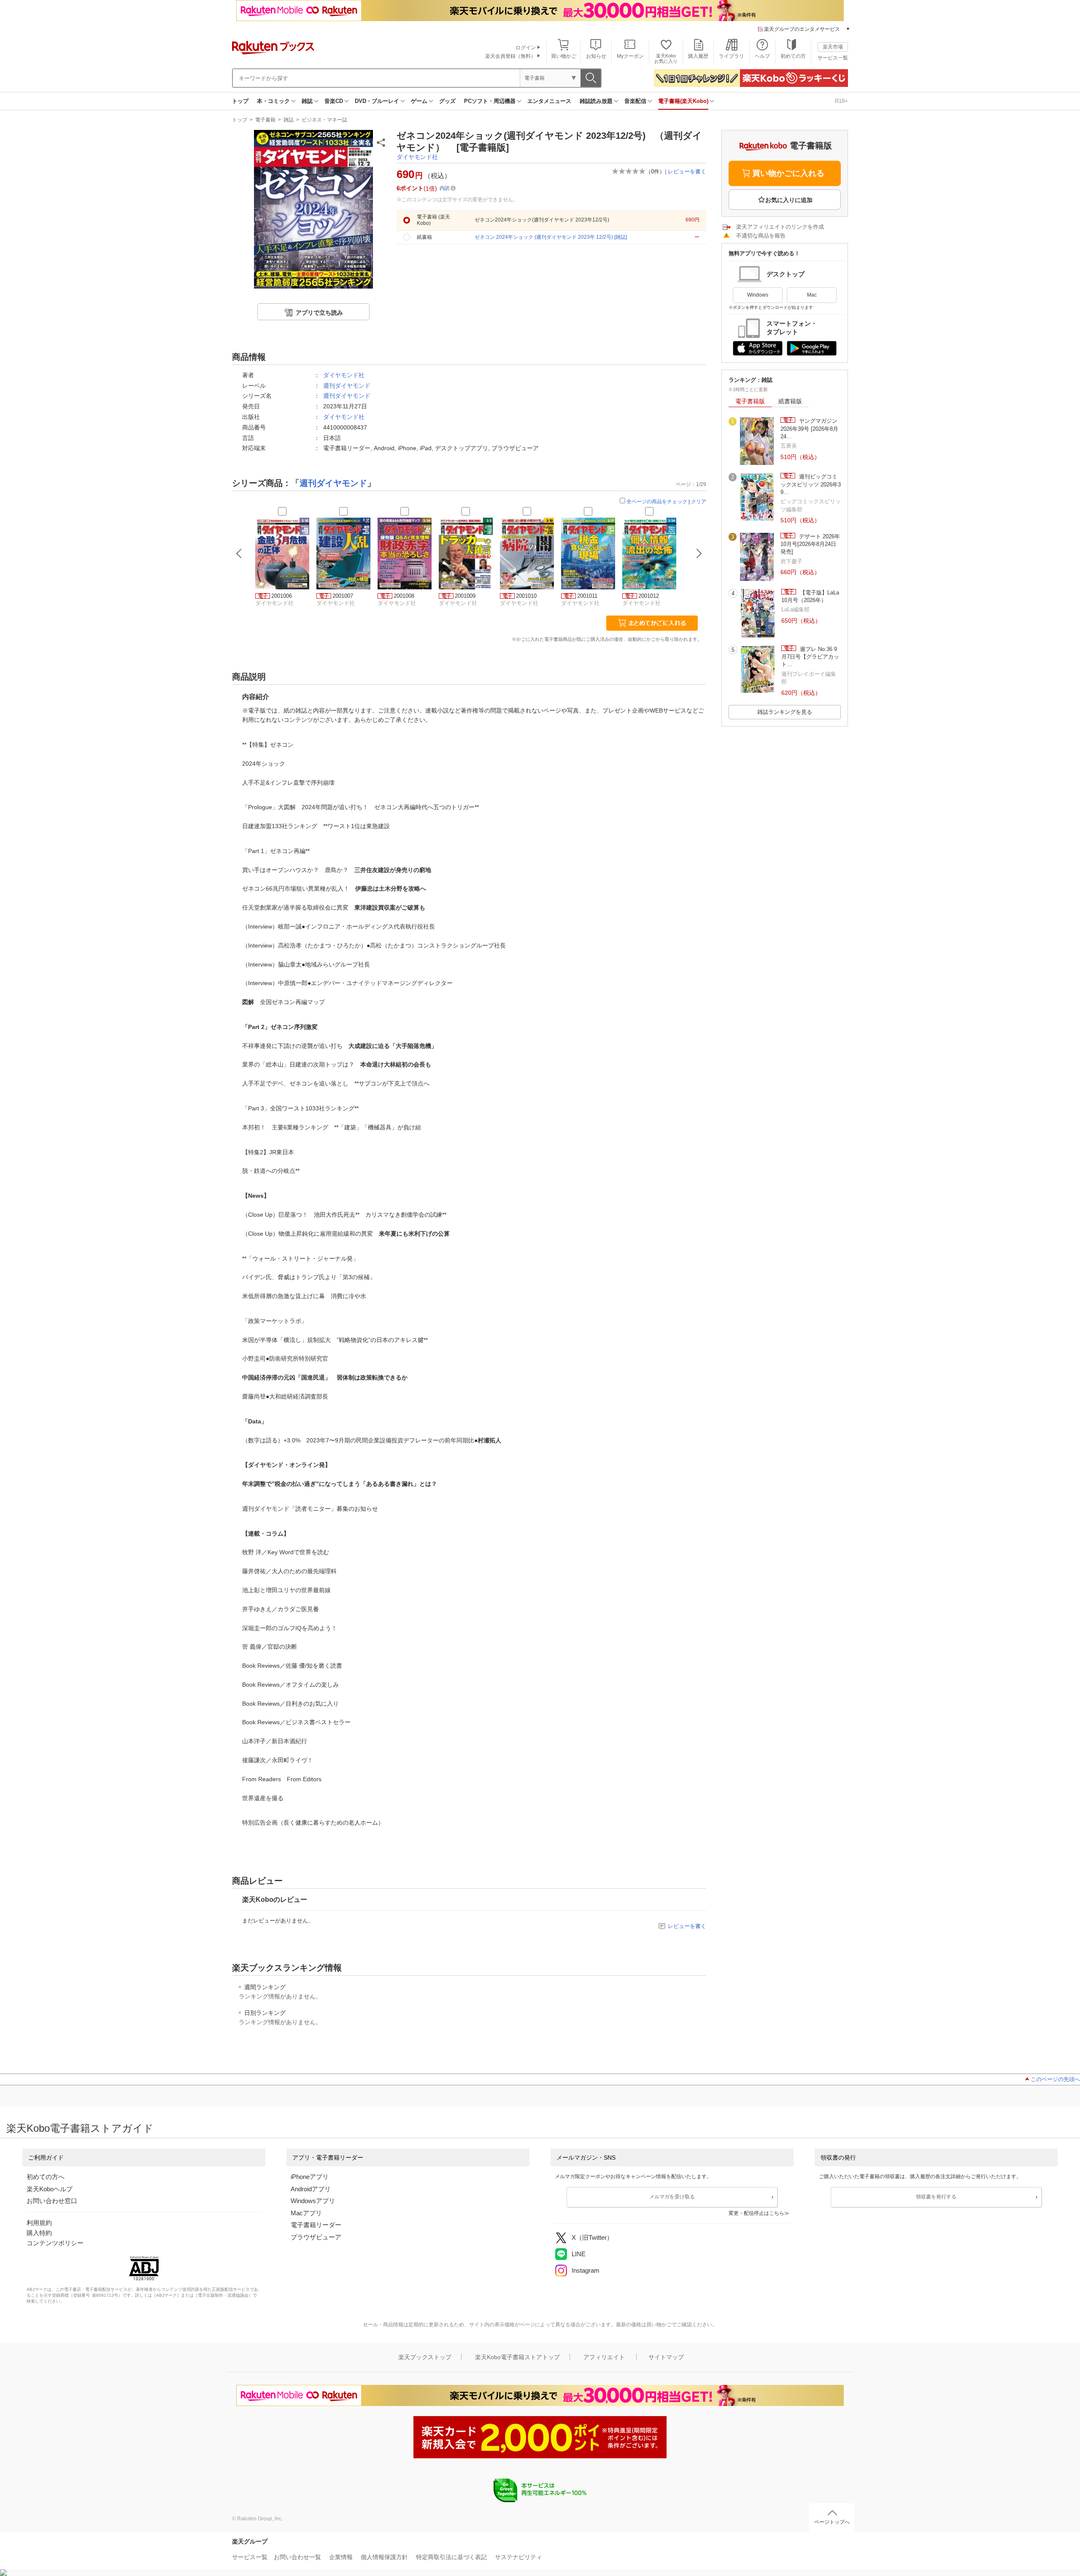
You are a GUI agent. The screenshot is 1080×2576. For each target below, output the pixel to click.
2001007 (343, 596)
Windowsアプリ (313, 2201)
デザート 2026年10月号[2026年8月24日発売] (810, 544)
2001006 (282, 596)
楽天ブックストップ (425, 2357)
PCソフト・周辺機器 (490, 101)
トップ (240, 101)
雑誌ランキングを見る (785, 712)
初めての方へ (46, 2177)
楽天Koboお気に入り (666, 58)
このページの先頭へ (1055, 2079)
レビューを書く (687, 171)
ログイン (526, 48)
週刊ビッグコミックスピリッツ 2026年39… (811, 484)
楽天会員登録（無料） (510, 56)
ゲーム (419, 101)
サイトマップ (666, 2357)
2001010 (526, 596)
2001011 (587, 596)
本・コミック (273, 101)
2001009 (465, 596)
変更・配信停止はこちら (756, 2213)
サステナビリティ (518, 2557)
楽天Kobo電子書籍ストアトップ (517, 2357)
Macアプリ (306, 2213)
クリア (699, 502)
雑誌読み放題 (596, 101)
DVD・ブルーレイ (377, 101)
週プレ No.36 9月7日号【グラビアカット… (810, 657)
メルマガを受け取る (672, 2197)
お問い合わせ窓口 (52, 2201)
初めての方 (793, 56)
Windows (758, 295)
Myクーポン (630, 56)
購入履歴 (698, 56)
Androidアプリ (311, 2189)
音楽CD (334, 101)
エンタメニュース (549, 101)
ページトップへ (832, 2522)
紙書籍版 (790, 401)
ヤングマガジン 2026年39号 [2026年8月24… (809, 429)
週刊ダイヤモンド (347, 386)
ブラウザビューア (316, 2237)
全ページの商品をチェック (657, 502)
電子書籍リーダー (316, 2225)
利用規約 (39, 2223)
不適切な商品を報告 (761, 236)
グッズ (447, 101)
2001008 (404, 596)
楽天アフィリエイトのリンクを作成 (780, 227)
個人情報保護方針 (384, 2557)
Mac (812, 295)
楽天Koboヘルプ (50, 2189)
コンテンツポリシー (55, 2243)
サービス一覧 (833, 58)
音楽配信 (635, 101)
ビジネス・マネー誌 (324, 120)
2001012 (649, 596)
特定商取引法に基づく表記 (451, 2557)
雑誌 (307, 101)
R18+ (841, 101)
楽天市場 (833, 47)
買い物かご (564, 56)
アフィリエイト (604, 2357)
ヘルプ (762, 56)
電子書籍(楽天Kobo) (683, 101)
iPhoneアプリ (310, 2177)
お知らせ (596, 56)
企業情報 (341, 2557)
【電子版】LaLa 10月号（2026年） (810, 596)
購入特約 (39, 2233)
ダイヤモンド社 (417, 157)
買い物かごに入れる (788, 173)
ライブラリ (732, 56)
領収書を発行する (936, 2197)
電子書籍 (265, 120)
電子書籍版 (750, 401)
